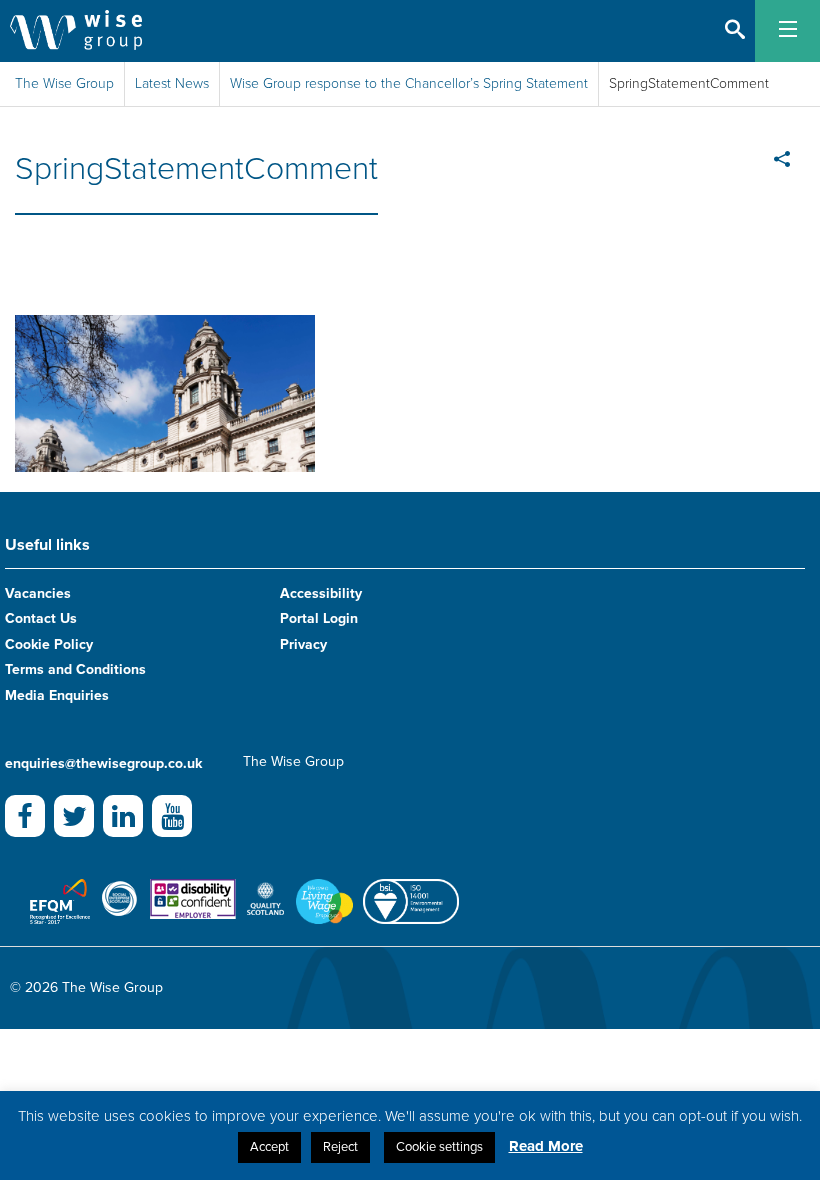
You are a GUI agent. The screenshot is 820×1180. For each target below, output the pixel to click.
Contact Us (41, 618)
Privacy (303, 644)
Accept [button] (269, 1147)
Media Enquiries (57, 695)
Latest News (172, 83)
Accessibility (321, 593)
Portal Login (319, 618)
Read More (546, 1146)
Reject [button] (340, 1147)
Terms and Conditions (75, 669)
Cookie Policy (49, 644)
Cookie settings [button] (439, 1147)
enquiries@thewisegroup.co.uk (103, 763)
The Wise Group (64, 83)
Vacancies (38, 593)
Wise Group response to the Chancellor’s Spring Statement (409, 83)
